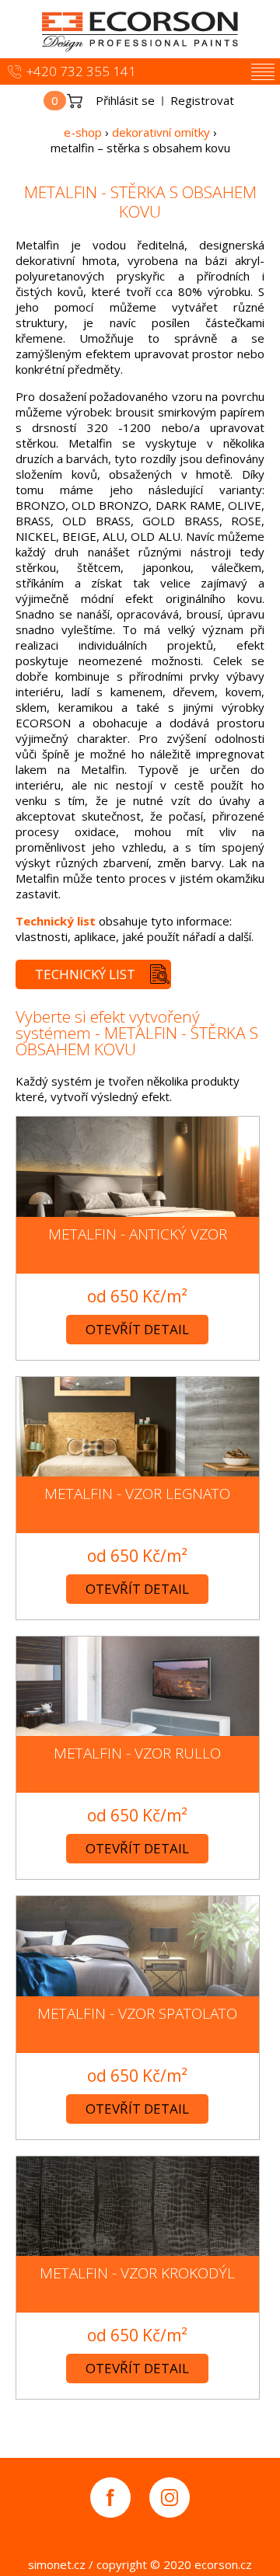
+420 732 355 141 (81, 71)
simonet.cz (57, 2564)
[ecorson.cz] (140, 29)
